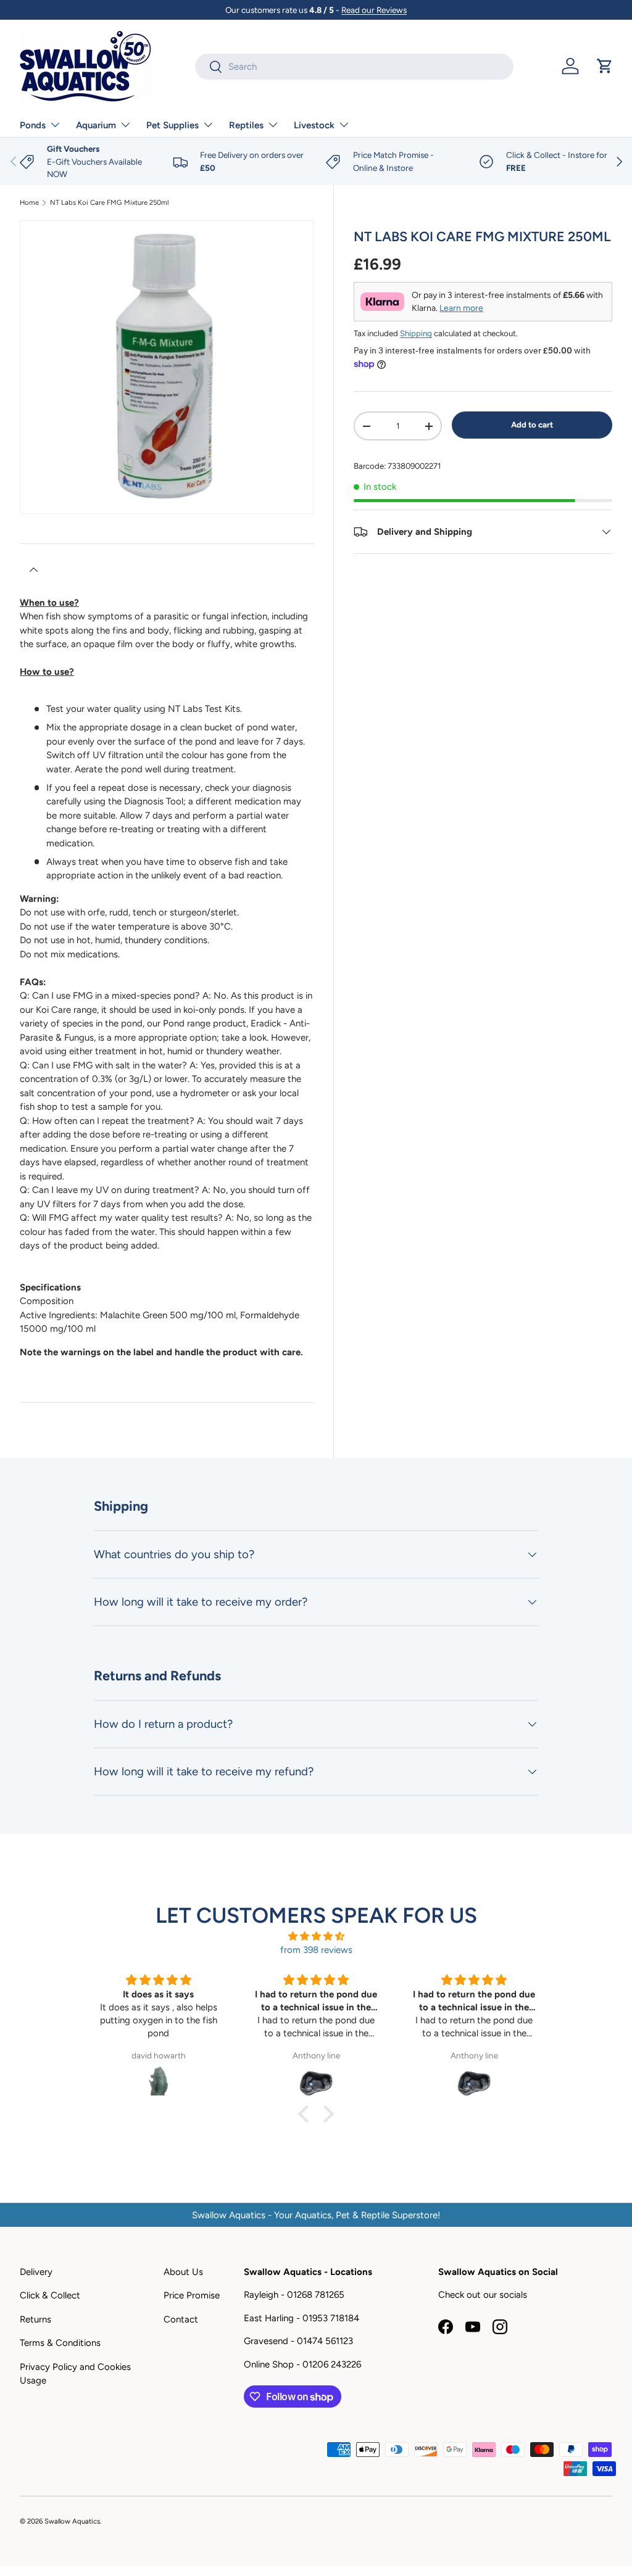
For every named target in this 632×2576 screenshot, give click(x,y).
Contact (181, 2319)
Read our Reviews (374, 10)
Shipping (416, 333)
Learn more (461, 308)
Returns (35, 2319)
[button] (605, 66)
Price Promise (192, 2295)
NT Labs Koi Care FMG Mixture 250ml (109, 203)
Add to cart (532, 424)
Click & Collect (50, 2295)
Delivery (36, 2272)
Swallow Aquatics (72, 2521)
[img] (316, 1937)
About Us (183, 2272)
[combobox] (354, 67)
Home (29, 203)
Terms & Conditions (60, 2343)
